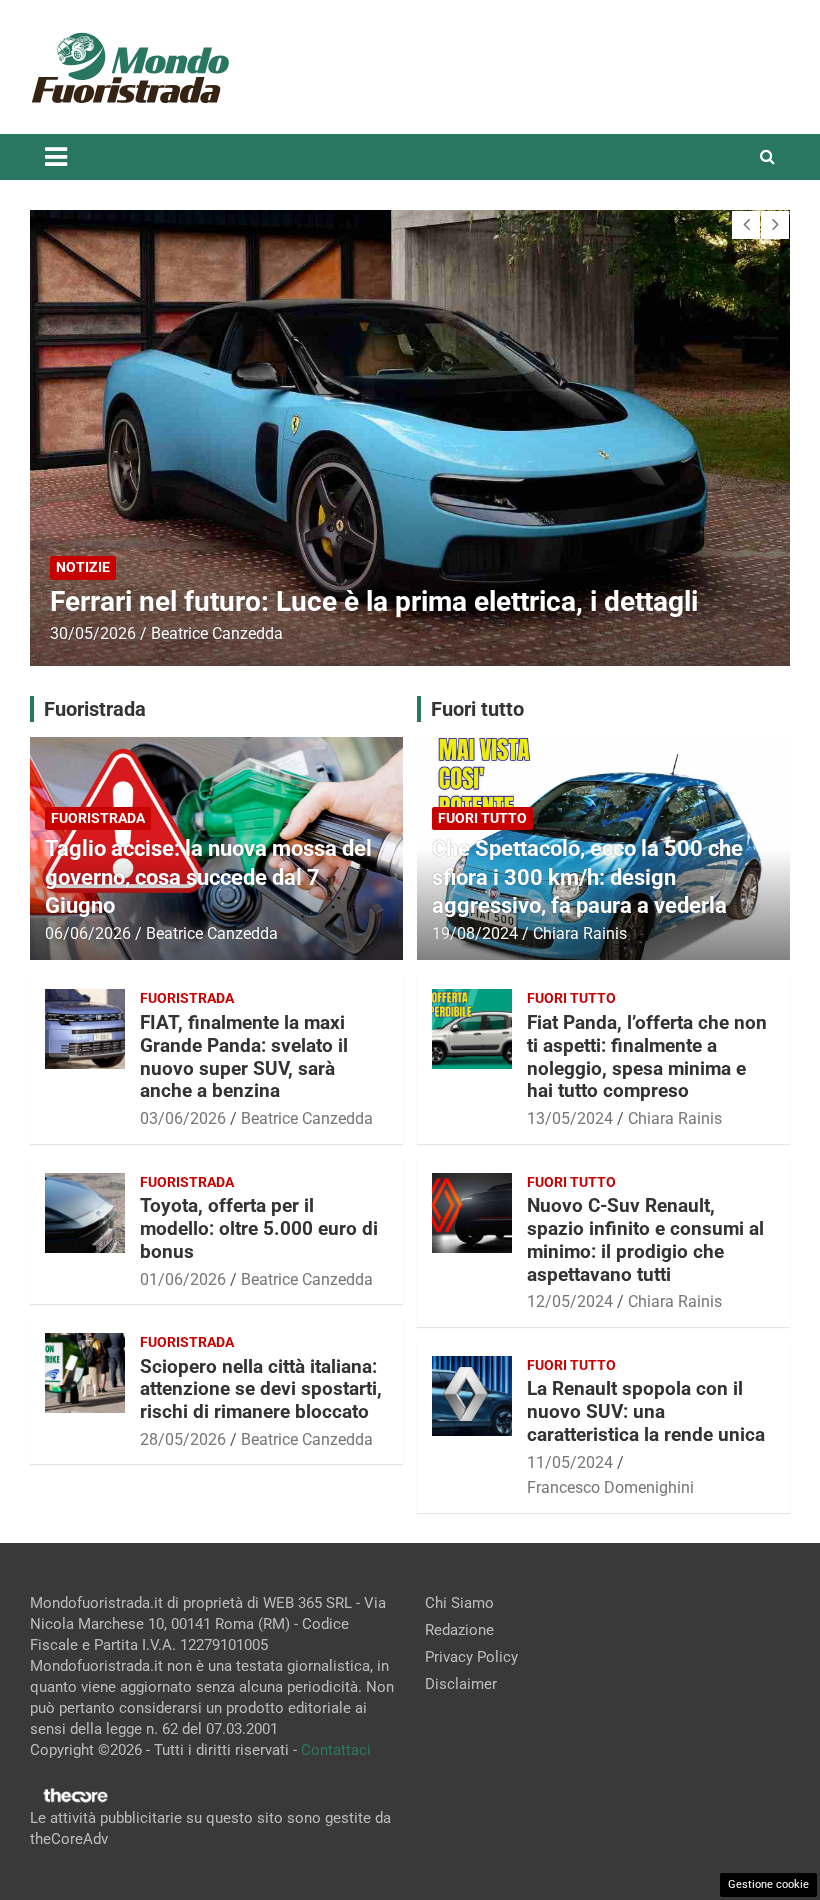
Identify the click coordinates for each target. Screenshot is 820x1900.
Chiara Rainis (580, 933)
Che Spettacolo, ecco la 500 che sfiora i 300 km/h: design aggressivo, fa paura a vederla (587, 877)
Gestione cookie (768, 1884)
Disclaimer (461, 1684)
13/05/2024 (570, 1118)
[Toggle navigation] (56, 157)
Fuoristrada (98, 818)
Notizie (83, 567)
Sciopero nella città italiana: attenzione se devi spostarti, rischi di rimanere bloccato (261, 1389)
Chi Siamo (459, 1603)
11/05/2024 (570, 1462)
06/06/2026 (88, 933)
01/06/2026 (183, 1279)
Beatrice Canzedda (217, 633)
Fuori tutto (482, 818)
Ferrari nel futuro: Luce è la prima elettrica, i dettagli (374, 601)
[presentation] (746, 225)
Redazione (459, 1630)
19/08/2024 (475, 933)
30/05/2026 (93, 633)
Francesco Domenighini (610, 1487)
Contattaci (336, 1750)
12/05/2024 (570, 1301)
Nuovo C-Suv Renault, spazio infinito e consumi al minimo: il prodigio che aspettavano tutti (645, 1239)
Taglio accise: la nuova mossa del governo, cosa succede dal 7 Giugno (208, 877)
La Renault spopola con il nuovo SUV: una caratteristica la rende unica (646, 1411)
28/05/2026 (183, 1439)
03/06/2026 (183, 1118)
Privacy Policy (471, 1657)
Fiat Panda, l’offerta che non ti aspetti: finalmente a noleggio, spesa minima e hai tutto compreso (647, 1056)
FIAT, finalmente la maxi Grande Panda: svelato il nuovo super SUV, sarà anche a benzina (244, 1056)
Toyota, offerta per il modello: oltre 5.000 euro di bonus (259, 1228)
